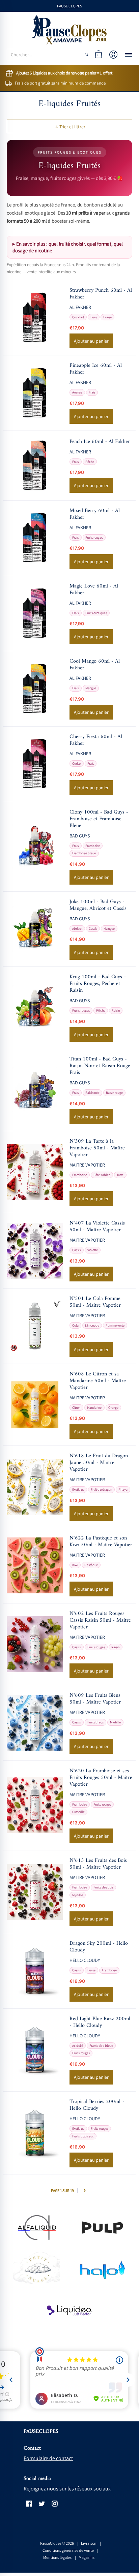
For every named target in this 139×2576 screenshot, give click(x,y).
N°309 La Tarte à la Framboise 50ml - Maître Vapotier (97, 1148)
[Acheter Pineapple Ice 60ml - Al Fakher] (35, 393)
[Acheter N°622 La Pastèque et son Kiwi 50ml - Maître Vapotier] (35, 1565)
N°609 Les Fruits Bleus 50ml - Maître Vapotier (95, 1699)
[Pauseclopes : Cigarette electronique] (69, 30)
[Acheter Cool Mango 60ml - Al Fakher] (35, 689)
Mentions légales (57, 2557)
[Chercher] (87, 55)
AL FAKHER (80, 307)
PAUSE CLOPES (69, 6)
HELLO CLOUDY (85, 1960)
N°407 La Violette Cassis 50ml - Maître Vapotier (97, 1227)
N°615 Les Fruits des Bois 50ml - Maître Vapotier (98, 1864)
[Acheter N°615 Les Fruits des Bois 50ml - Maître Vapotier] (35, 1892)
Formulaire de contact (48, 2458)
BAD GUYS (80, 836)
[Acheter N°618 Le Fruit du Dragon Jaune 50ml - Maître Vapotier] (35, 1487)
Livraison (89, 2543)
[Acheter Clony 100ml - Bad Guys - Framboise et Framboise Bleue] (35, 847)
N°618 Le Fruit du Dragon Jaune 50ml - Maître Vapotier (99, 1463)
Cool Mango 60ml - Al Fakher (95, 665)
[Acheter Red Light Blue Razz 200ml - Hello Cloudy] (35, 2050)
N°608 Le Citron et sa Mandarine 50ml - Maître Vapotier (98, 1381)
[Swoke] (103, 2228)
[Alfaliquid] (36, 2228)
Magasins (87, 2557)
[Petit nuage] (36, 2269)
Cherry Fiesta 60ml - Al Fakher (96, 740)
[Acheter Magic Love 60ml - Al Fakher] (35, 613)
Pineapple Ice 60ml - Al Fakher (96, 369)
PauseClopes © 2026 (57, 2543)
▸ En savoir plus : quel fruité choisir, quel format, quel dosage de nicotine (68, 247)
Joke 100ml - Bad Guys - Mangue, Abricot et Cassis (98, 905)
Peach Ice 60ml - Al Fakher (100, 442)
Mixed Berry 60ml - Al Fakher (95, 514)
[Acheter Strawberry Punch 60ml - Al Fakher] (35, 318)
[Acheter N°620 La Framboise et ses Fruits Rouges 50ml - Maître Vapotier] (35, 1805)
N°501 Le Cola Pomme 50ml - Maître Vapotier (95, 1302)
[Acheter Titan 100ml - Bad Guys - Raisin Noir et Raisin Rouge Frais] (35, 1090)
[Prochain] (84, 2190)
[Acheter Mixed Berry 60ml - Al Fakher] (35, 538)
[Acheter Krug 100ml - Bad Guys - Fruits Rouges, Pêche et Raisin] (35, 1008)
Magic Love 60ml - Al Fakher (94, 590)
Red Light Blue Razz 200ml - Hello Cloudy (100, 2022)
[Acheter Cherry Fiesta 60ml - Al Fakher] (35, 764)
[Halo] (103, 2269)
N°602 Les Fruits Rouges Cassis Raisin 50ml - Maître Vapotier (100, 1620)
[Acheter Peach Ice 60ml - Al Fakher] (35, 466)
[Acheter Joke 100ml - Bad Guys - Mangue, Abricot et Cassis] (35, 929)
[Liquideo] (69, 2311)
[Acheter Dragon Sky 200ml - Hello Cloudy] (35, 1971)
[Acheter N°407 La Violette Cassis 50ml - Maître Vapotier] (35, 1251)
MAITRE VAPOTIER (87, 1165)
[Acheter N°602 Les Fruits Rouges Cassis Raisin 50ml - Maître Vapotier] (35, 1644)
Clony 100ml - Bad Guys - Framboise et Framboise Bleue (99, 819)
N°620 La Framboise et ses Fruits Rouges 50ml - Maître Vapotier (101, 1778)
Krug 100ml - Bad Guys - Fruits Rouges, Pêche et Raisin (98, 984)
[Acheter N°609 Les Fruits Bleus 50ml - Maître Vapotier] (35, 1723)
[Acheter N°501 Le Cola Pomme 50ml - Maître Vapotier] (35, 1326)
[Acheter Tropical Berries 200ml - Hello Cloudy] (35, 2133)
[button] (99, 55)
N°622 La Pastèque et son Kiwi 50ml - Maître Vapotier (101, 1541)
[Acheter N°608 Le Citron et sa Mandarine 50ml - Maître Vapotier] (35, 1405)
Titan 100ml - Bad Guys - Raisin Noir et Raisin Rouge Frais (100, 1066)
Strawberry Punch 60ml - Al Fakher (101, 294)
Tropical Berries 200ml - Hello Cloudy (97, 2105)
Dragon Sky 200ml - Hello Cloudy (99, 1947)
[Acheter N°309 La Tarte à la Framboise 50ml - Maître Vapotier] (35, 1172)
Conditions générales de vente (68, 2550)
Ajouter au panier (91, 341)
